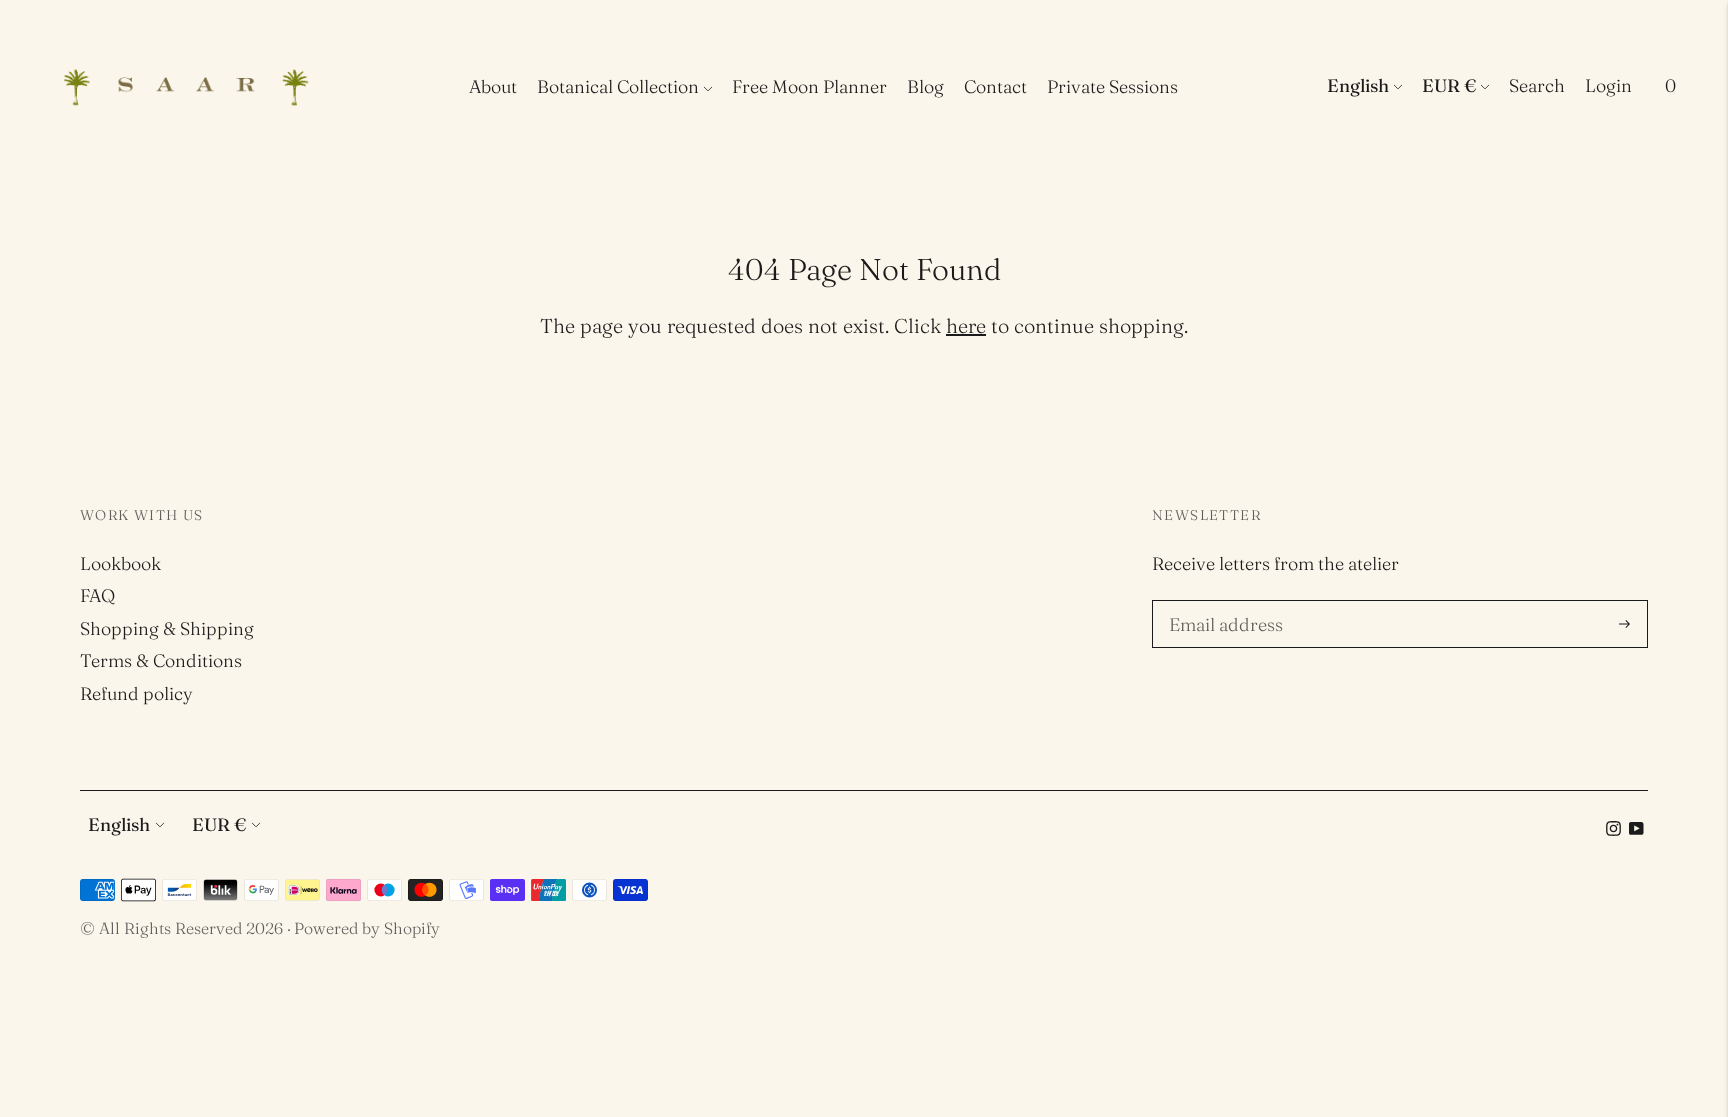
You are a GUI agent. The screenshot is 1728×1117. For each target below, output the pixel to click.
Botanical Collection (618, 86)
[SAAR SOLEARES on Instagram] (1613, 829)
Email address (1223, 603)
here (966, 325)
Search (1537, 85)
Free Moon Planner (809, 86)
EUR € (1449, 85)
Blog (925, 86)
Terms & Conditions (161, 660)
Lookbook (120, 563)
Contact (995, 86)
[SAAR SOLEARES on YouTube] (1636, 829)
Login (1608, 85)
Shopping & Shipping (167, 628)
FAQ (97, 595)
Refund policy (136, 693)
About (493, 86)
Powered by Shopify (367, 928)
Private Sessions (1112, 86)
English (1358, 85)
